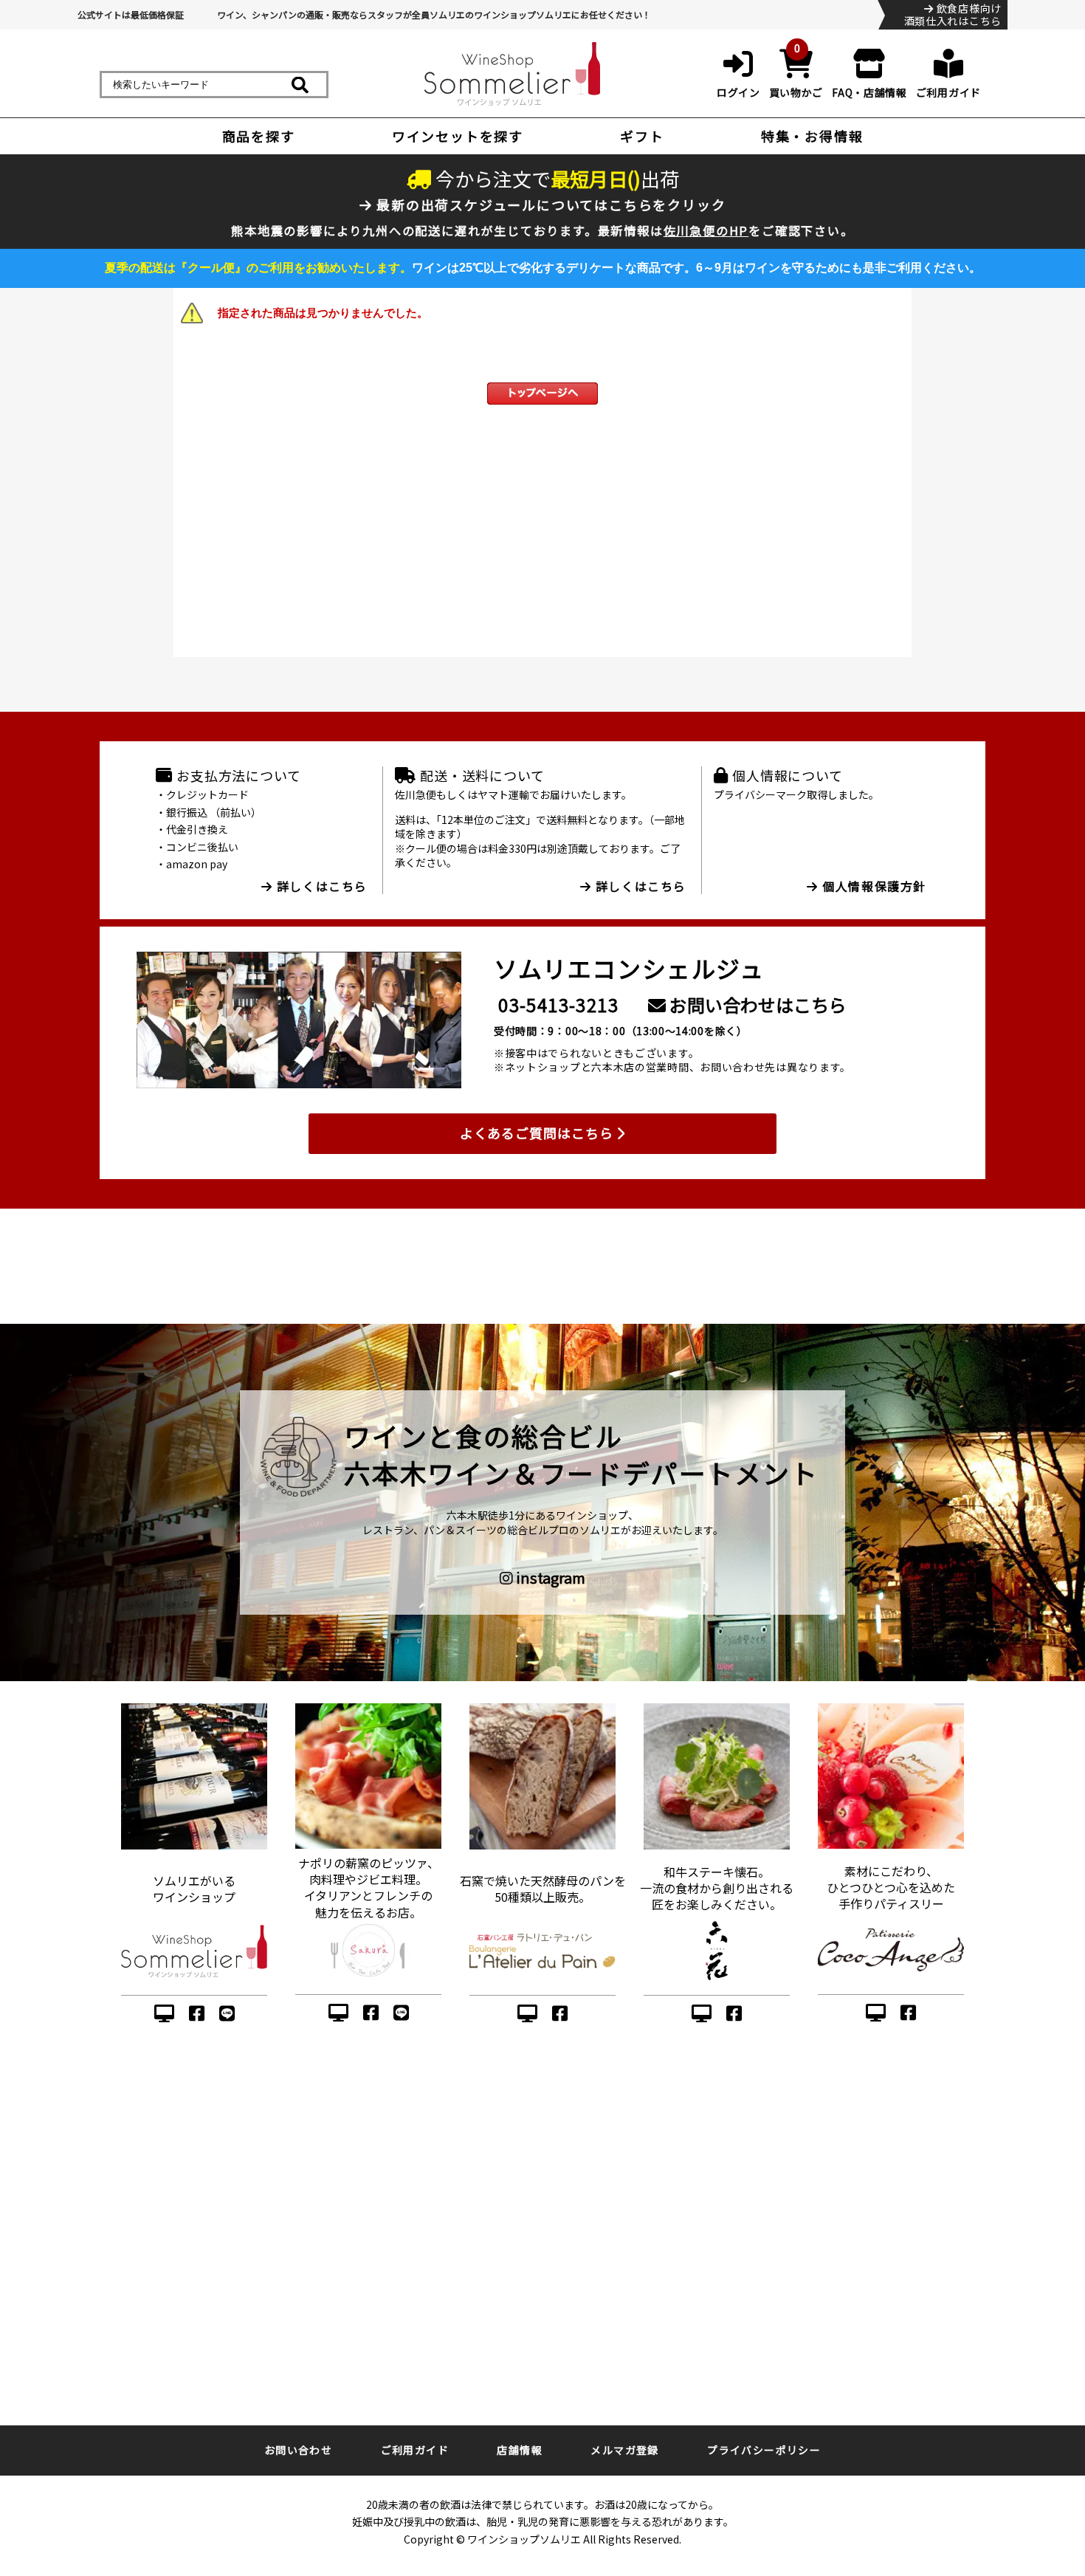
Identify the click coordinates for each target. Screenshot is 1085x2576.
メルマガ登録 (624, 2450)
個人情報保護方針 (872, 886)
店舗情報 (520, 2450)
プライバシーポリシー (764, 2450)
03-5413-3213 (558, 1004)
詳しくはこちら (320, 886)
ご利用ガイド (415, 2450)
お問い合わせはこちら (756, 1004)
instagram (549, 1578)
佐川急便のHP (706, 230)
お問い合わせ (298, 2450)
